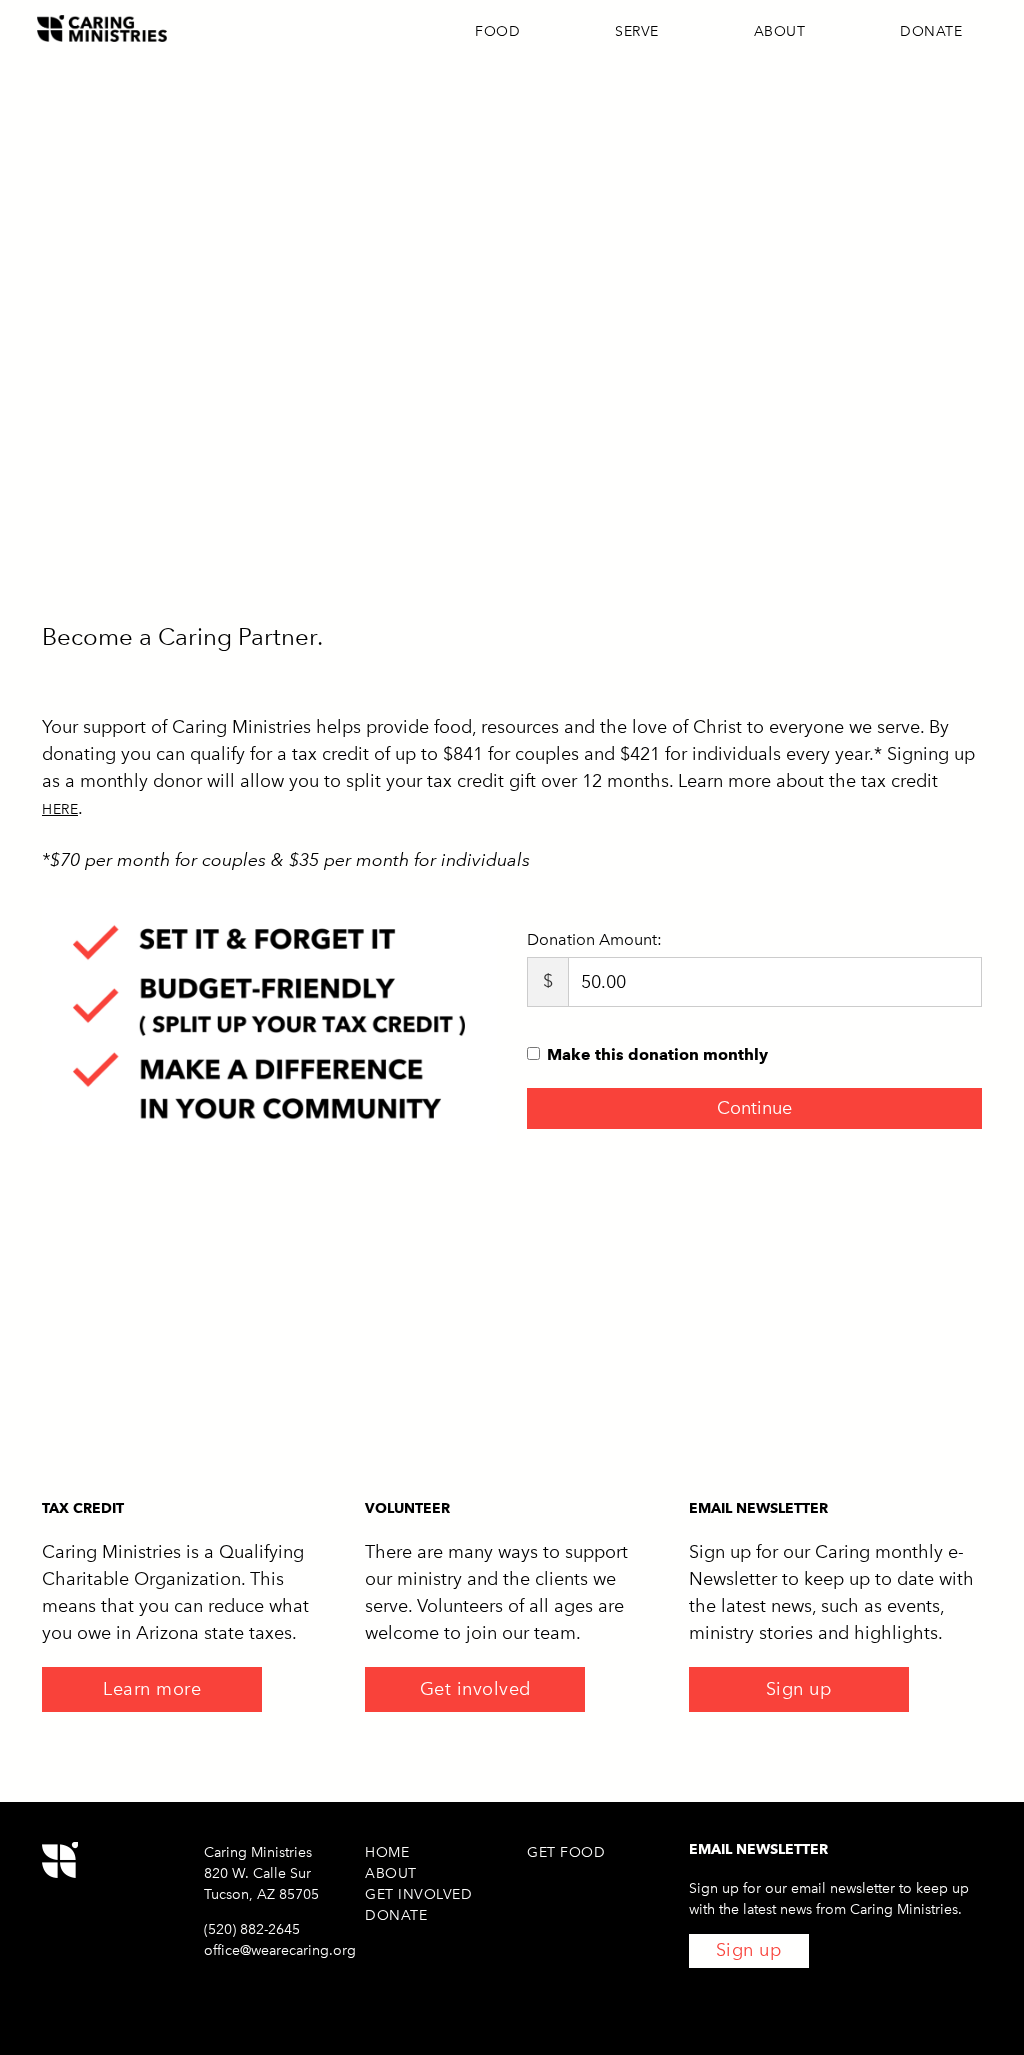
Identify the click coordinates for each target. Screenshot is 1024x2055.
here (60, 809)
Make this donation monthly (657, 1055)
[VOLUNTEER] (511, 1359)
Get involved (475, 1689)
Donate (931, 31)
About (780, 31)
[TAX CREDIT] (188, 1359)
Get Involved (418, 1894)
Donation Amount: (594, 939)
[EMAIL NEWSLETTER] (835, 1359)
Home (387, 1852)
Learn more (152, 1689)
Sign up (799, 1689)
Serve (637, 31)
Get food (566, 1852)
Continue (754, 1108)
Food (497, 31)
